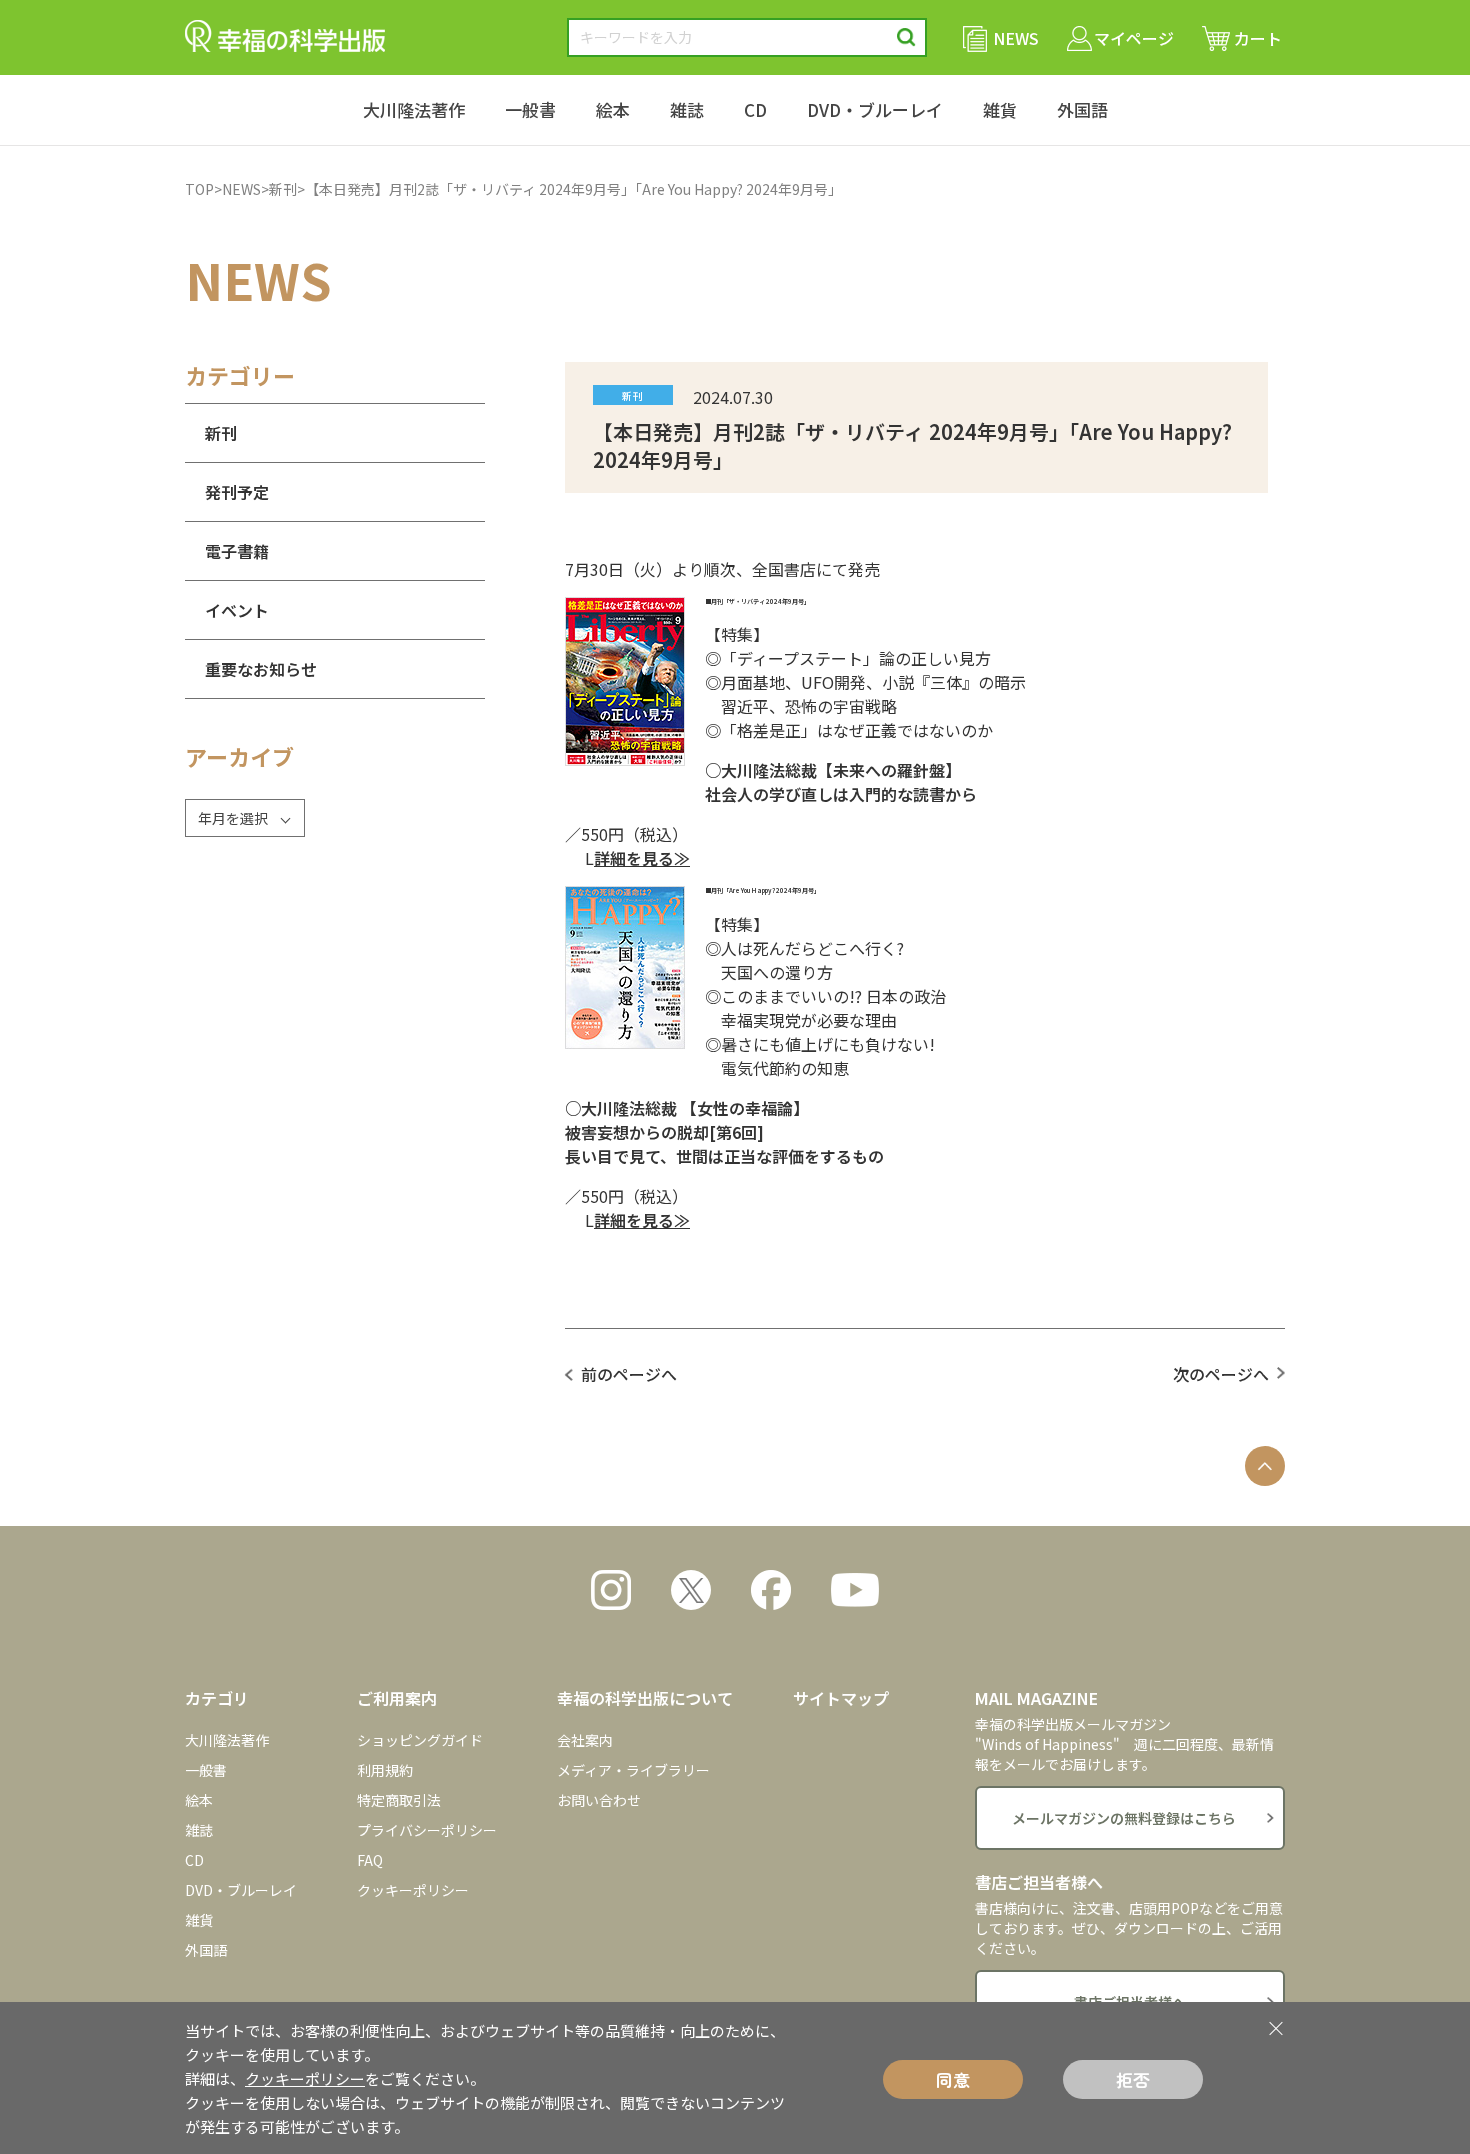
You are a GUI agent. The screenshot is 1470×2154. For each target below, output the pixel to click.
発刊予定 (237, 492)
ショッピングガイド (420, 1740)
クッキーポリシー (413, 1890)
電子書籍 (237, 551)
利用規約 (385, 1770)
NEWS (241, 189)
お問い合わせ (599, 1800)
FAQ (370, 1860)
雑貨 (1000, 109)
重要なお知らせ (261, 669)
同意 (953, 2079)
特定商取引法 (399, 1800)
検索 (906, 37)
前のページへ (629, 1374)
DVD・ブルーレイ (875, 109)
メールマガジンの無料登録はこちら (1124, 1818)
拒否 (1133, 2079)
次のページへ (1221, 1374)
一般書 (530, 109)
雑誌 (687, 109)
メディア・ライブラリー (633, 1770)
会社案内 (585, 1740)
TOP (199, 189)
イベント (237, 610)
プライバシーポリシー (427, 1830)
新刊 (283, 189)
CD (755, 109)
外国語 (1082, 109)
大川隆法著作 (414, 109)
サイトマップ (841, 1698)
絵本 (613, 109)
